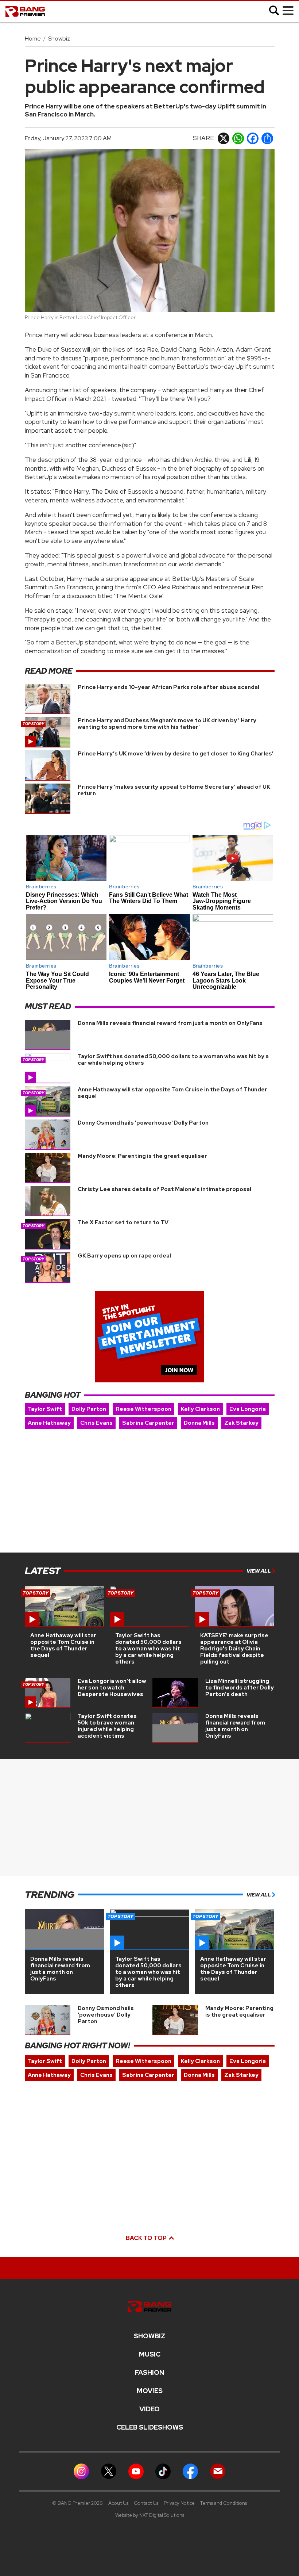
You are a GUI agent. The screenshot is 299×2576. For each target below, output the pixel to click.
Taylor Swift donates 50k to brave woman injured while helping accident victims (107, 1726)
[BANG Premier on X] (109, 2471)
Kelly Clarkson (200, 1409)
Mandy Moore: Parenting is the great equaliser (142, 1156)
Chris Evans (96, 1423)
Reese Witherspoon (143, 1409)
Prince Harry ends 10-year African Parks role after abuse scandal (168, 687)
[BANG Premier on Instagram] (81, 2471)
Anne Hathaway (49, 1423)
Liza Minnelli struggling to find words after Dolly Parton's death (240, 1688)
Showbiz (59, 39)
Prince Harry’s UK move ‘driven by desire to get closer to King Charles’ (176, 754)
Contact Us (146, 2503)
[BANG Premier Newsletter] (218, 2471)
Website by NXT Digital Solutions (150, 2515)
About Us (118, 2503)
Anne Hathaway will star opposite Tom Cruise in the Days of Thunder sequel (172, 1093)
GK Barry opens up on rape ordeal (124, 1256)
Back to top (147, 2238)
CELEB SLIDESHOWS (150, 2427)
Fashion (149, 2373)
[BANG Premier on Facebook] (190, 2471)
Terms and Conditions (224, 2503)
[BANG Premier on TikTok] (163, 2471)
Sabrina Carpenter (148, 1423)
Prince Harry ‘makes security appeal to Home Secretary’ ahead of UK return (174, 790)
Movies (150, 2391)
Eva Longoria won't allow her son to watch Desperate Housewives (112, 1688)
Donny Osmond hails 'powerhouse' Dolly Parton (143, 1123)
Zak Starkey (241, 1423)
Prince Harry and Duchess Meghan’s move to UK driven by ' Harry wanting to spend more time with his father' (167, 724)
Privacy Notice (179, 2503)
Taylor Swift (45, 1409)
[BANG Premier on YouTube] (136, 2471)
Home (33, 39)
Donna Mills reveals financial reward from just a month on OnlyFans (170, 1023)
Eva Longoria (248, 1409)
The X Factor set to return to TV (123, 1222)
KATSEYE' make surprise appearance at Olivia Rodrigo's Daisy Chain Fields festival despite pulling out (234, 1649)
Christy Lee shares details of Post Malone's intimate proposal (164, 1189)
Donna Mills (199, 1423)
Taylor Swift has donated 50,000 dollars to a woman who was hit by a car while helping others (173, 1060)
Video (149, 2409)
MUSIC (150, 2354)
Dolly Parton (89, 1409)
